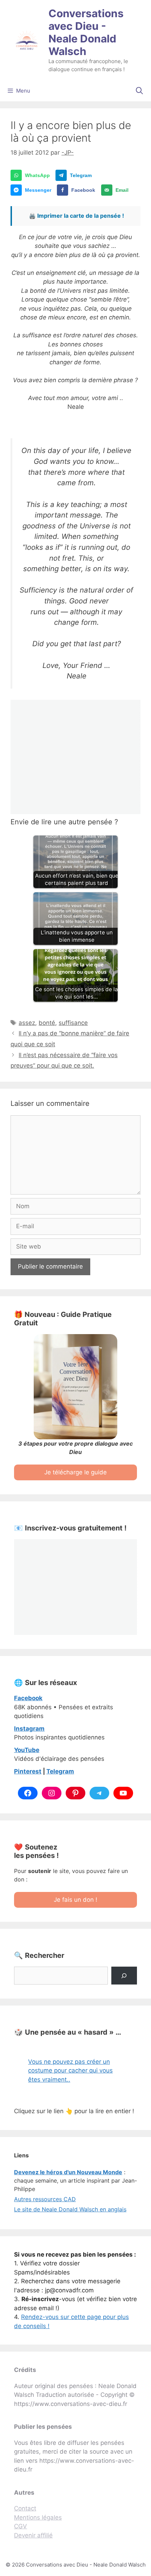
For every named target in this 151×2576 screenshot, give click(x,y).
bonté (47, 1023)
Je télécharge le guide (75, 1472)
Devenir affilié (33, 2535)
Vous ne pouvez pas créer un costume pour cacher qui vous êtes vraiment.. (70, 2071)
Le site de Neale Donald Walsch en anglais (70, 2209)
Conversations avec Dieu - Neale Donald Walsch (86, 32)
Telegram (60, 1771)
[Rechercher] (124, 1976)
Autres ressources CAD (45, 2199)
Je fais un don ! (75, 1900)
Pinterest (28, 1771)
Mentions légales (38, 2517)
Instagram (29, 1729)
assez (27, 1023)
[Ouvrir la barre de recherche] (139, 91)
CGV (21, 2526)
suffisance (73, 1023)
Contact (25, 2508)
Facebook (28, 1698)
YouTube (27, 1750)
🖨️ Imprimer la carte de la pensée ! (76, 216)
